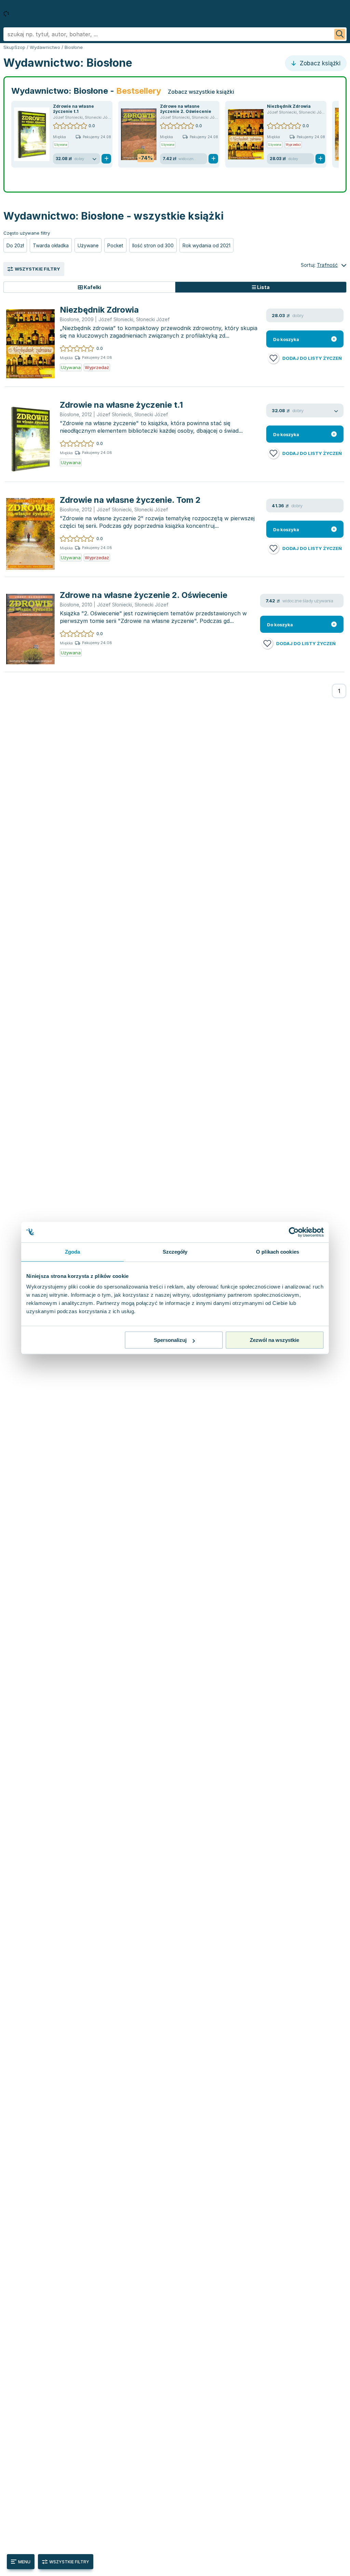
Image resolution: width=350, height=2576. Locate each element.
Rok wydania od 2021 (206, 245)
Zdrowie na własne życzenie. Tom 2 (130, 500)
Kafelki (92, 287)
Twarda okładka (51, 245)
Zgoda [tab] (73, 1252)
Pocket (115, 245)
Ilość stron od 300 (153, 245)
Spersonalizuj (170, 1340)
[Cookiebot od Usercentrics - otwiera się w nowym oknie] (294, 1232)
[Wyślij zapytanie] (340, 34)
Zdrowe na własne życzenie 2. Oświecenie (186, 109)
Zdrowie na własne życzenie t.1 (73, 109)
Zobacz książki (319, 63)
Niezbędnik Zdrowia (289, 106)
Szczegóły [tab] (175, 1252)
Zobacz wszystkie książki (201, 92)
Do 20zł (15, 245)
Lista (263, 287)
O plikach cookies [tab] (278, 1252)
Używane (88, 245)
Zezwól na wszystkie (274, 1340)
